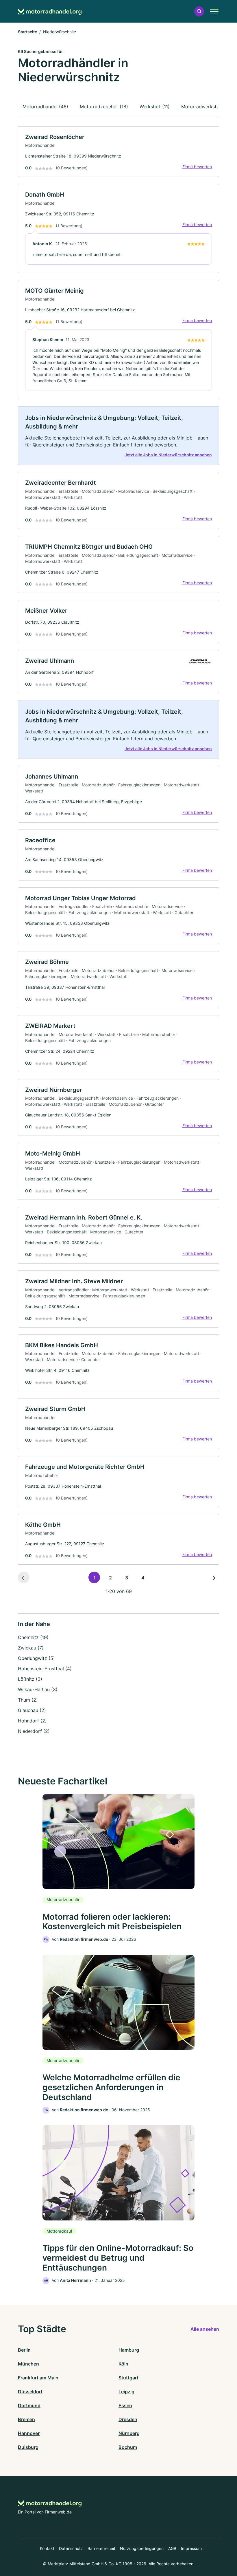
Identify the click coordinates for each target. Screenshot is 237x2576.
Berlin (24, 2350)
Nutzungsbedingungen (142, 2548)
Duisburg (28, 2447)
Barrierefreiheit (101, 2548)
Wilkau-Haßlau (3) (38, 1689)
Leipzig (126, 2392)
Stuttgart (128, 2378)
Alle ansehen (205, 2329)
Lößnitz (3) (30, 1679)
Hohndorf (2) (32, 1721)
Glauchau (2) (32, 1710)
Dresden (128, 2419)
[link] (118, 152)
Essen (125, 2405)
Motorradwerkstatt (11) (206, 107)
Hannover (29, 2433)
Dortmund (29, 2405)
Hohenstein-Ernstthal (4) (45, 1669)
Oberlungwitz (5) (36, 1658)
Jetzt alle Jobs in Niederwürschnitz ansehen (168, 455)
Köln (123, 2364)
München (28, 2364)
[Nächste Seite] (213, 1577)
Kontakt (47, 2548)
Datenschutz (71, 2548)
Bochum (128, 2447)
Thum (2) (28, 1700)
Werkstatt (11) (155, 107)
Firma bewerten (197, 167)
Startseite (27, 32)
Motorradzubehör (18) (104, 107)
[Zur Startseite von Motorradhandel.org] (50, 11)
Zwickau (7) (31, 1648)
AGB (172, 2548)
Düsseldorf (30, 2392)
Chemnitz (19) (33, 1637)
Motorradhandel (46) (45, 107)
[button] (199, 11)
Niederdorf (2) (34, 1731)
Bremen (26, 2419)
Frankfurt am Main (38, 2378)
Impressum (191, 2548)
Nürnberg (129, 2433)
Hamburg (129, 2350)
